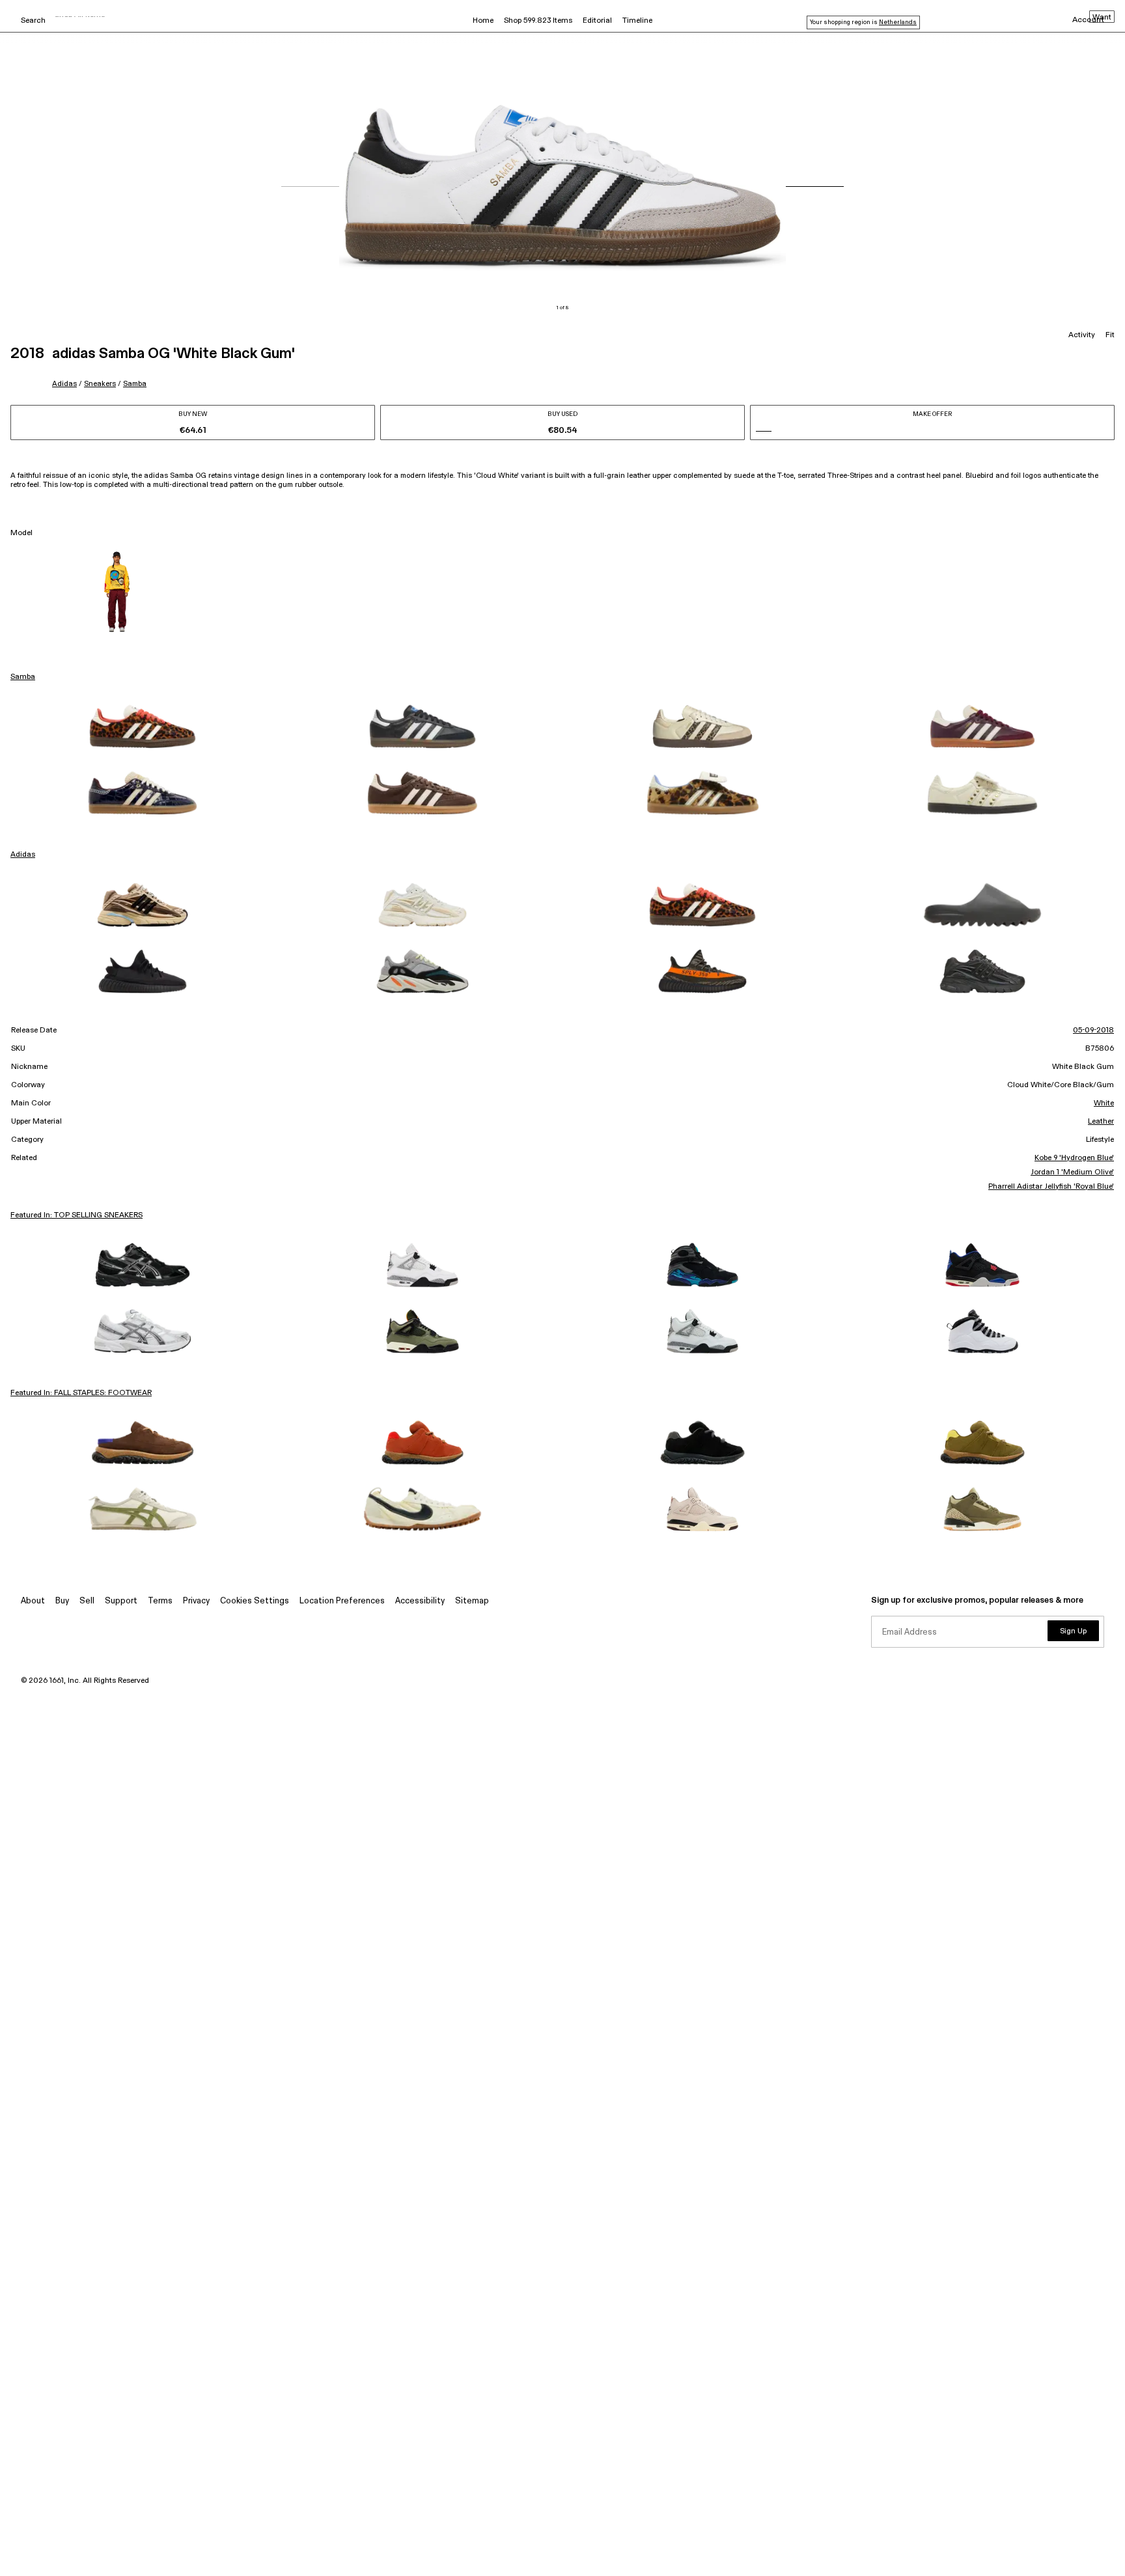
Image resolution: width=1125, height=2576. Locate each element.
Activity (1082, 335)
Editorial (597, 21)
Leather (1101, 1122)
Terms (160, 1601)
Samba (135, 384)
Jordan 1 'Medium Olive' (1072, 1172)
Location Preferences (342, 1601)
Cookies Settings (255, 1601)
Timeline (637, 21)
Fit (1110, 335)
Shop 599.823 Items (538, 21)
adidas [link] (23, 855)
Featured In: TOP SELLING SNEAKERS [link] (76, 1215)
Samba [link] (23, 677)
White (1104, 1103)
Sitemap (472, 1601)
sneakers (100, 384)
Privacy (196, 1601)
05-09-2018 (1093, 1031)
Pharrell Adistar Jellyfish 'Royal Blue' (1051, 1187)
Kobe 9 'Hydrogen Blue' (1074, 1158)
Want (1102, 18)
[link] (143, 727)
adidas (64, 384)
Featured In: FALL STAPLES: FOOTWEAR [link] (81, 1393)
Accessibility (420, 1601)
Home (483, 21)
